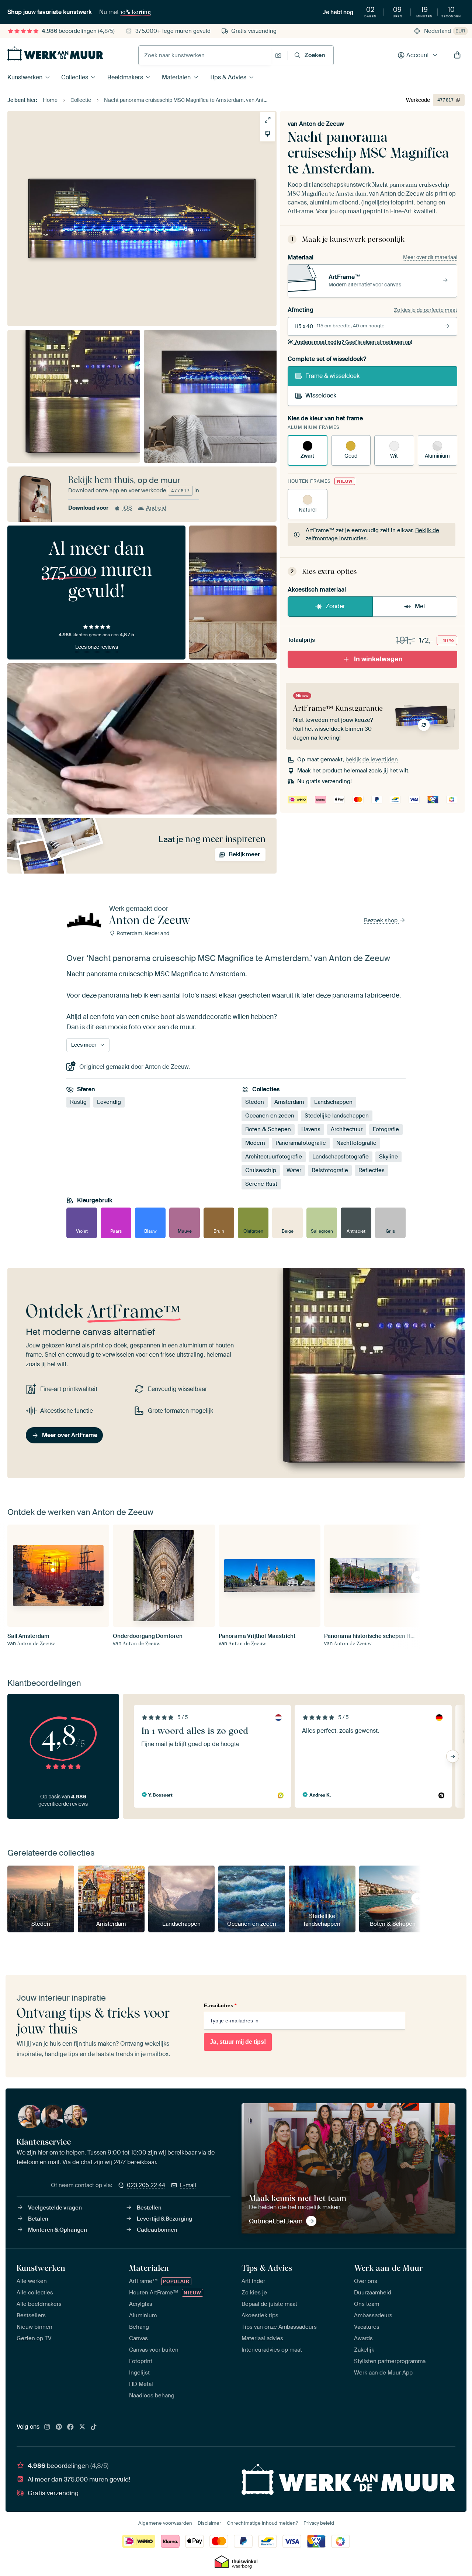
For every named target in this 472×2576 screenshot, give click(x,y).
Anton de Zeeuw (322, 124)
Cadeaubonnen (157, 2230)
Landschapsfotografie (341, 1157)
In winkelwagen (378, 659)
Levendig (109, 1102)
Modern (255, 1143)
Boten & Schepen (268, 1129)
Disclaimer (209, 2523)
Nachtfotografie (356, 1143)
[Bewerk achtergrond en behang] (268, 134)
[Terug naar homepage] (55, 54)
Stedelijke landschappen (337, 1116)
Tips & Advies (228, 77)
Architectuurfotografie (274, 1157)
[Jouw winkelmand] (457, 55)
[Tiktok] (94, 2427)
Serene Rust (261, 1184)
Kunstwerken (25, 77)
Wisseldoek (321, 395)
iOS (127, 508)
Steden (255, 1102)
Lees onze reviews (97, 647)
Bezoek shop (381, 920)
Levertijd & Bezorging (164, 2219)
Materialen (176, 77)
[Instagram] (47, 2427)
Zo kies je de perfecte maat (426, 310)
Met (420, 606)
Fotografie (386, 1129)
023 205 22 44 (146, 2185)
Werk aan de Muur (388, 2268)
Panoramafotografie (301, 1143)
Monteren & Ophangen (58, 2230)
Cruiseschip (261, 1170)
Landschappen (333, 1102)
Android (156, 508)
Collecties (75, 77)
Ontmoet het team (276, 2221)
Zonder (335, 606)
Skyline (388, 1157)
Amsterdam (289, 1102)
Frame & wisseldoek (332, 376)
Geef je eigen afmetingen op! (353, 342)
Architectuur (347, 1129)
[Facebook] (70, 2427)
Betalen (38, 2219)
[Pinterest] (59, 2427)
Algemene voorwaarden (165, 2523)
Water (294, 1170)
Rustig (78, 1102)
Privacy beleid (319, 2523)
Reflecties (372, 1170)
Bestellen (149, 2208)
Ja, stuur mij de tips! (238, 2042)
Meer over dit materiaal (430, 257)
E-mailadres (220, 2005)
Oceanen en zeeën (270, 1116)
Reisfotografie (330, 1170)
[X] (82, 2427)
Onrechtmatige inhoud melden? (262, 2523)
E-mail (188, 2185)
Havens (311, 1129)
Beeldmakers (125, 77)
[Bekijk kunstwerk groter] (268, 120)
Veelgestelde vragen (55, 2208)
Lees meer (84, 1045)
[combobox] (205, 55)
